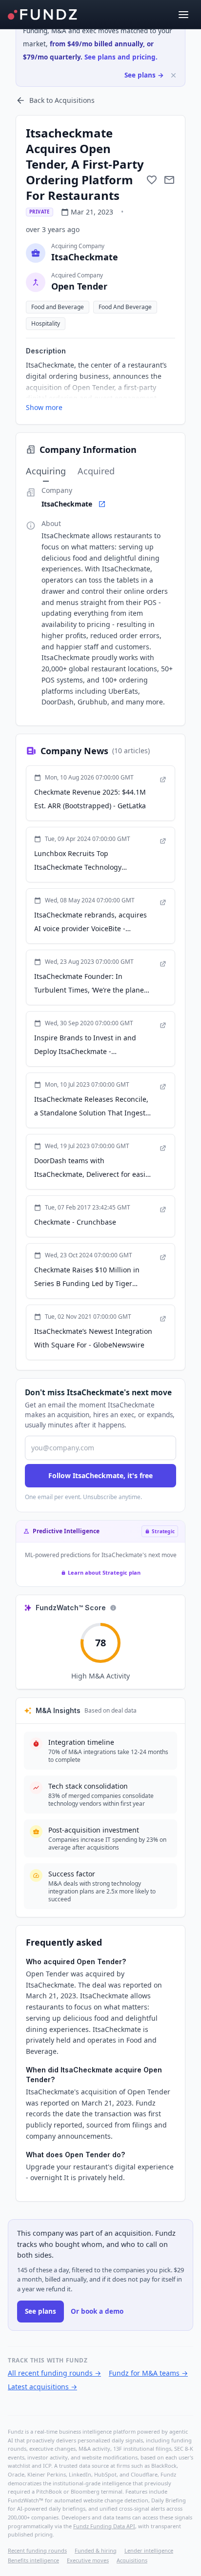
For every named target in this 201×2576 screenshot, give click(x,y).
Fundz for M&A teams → (148, 2373)
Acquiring (46, 471)
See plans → (144, 75)
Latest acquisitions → (42, 2387)
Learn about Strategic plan (104, 1572)
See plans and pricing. (121, 57)
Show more (44, 407)
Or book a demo (97, 2311)
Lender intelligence (149, 2550)
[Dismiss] (173, 75)
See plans (40, 2311)
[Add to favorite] (152, 180)
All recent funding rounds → (54, 2373)
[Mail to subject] (169, 180)
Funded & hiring (96, 2550)
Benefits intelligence (33, 2560)
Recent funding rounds (37, 2550)
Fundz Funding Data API (104, 2526)
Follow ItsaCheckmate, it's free (100, 1475)
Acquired (96, 471)
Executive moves (88, 2560)
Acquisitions (132, 2560)
